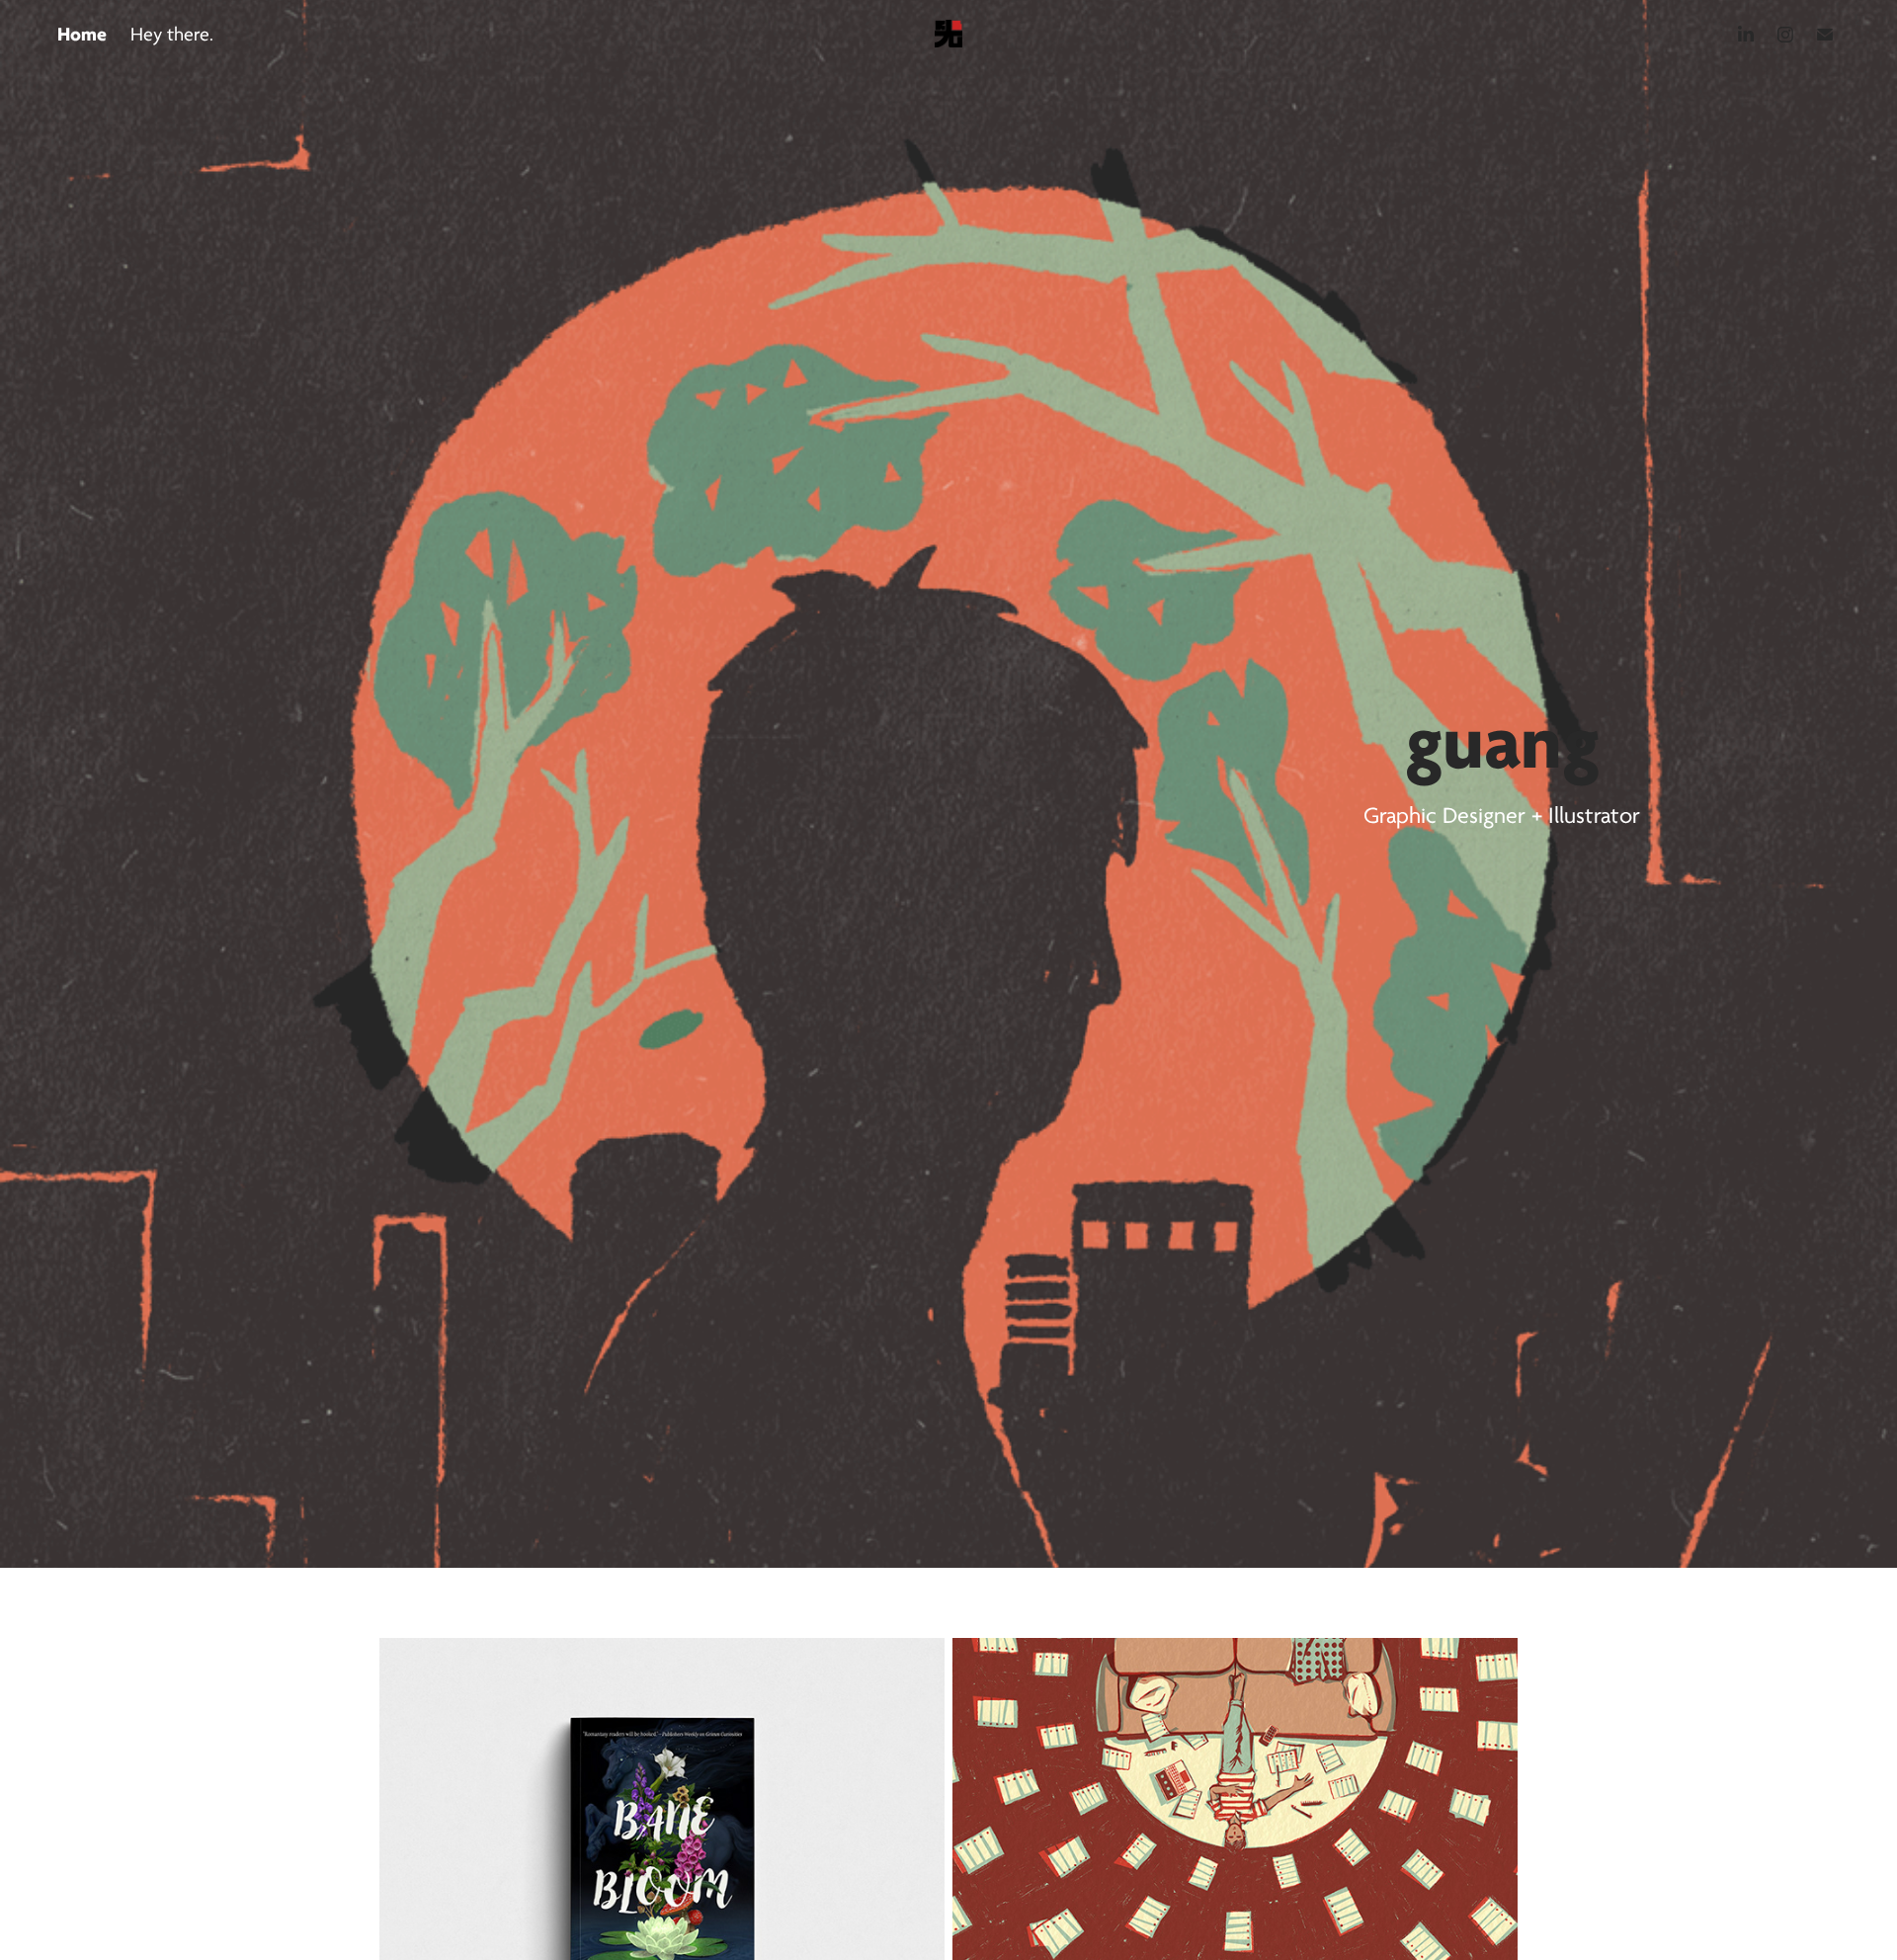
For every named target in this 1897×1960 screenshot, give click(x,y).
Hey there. (172, 35)
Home (82, 34)
